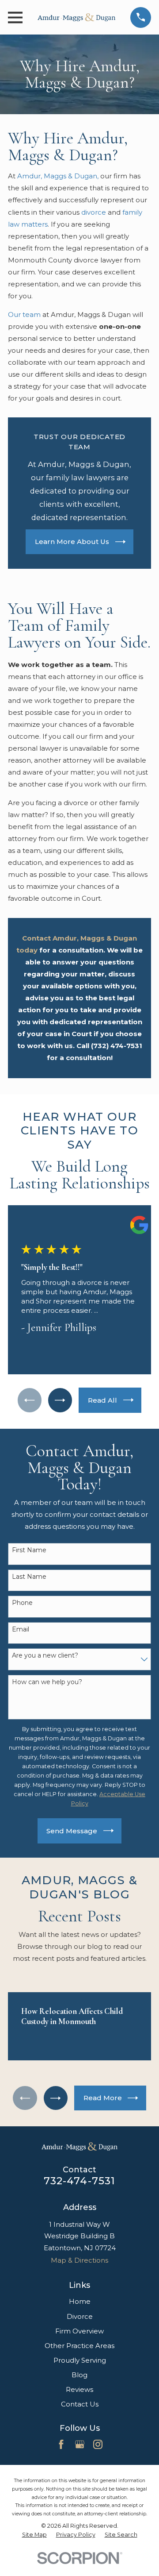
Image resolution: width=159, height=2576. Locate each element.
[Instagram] (98, 2444)
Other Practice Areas (79, 2346)
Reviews (79, 2389)
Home (80, 2301)
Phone (22, 1603)
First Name (29, 1550)
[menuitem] (34, 2535)
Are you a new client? (45, 1655)
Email (21, 1629)
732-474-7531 (80, 2181)
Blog (79, 2375)
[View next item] (60, 1400)
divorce (94, 212)
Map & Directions (79, 2260)
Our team (24, 314)
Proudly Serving (80, 2360)
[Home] (76, 17)
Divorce (80, 2316)
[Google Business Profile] (80, 2444)
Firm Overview (79, 2331)
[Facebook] (61, 2444)
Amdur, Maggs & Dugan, (58, 176)
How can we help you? (47, 1682)
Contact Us (80, 2404)
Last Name (29, 1577)
